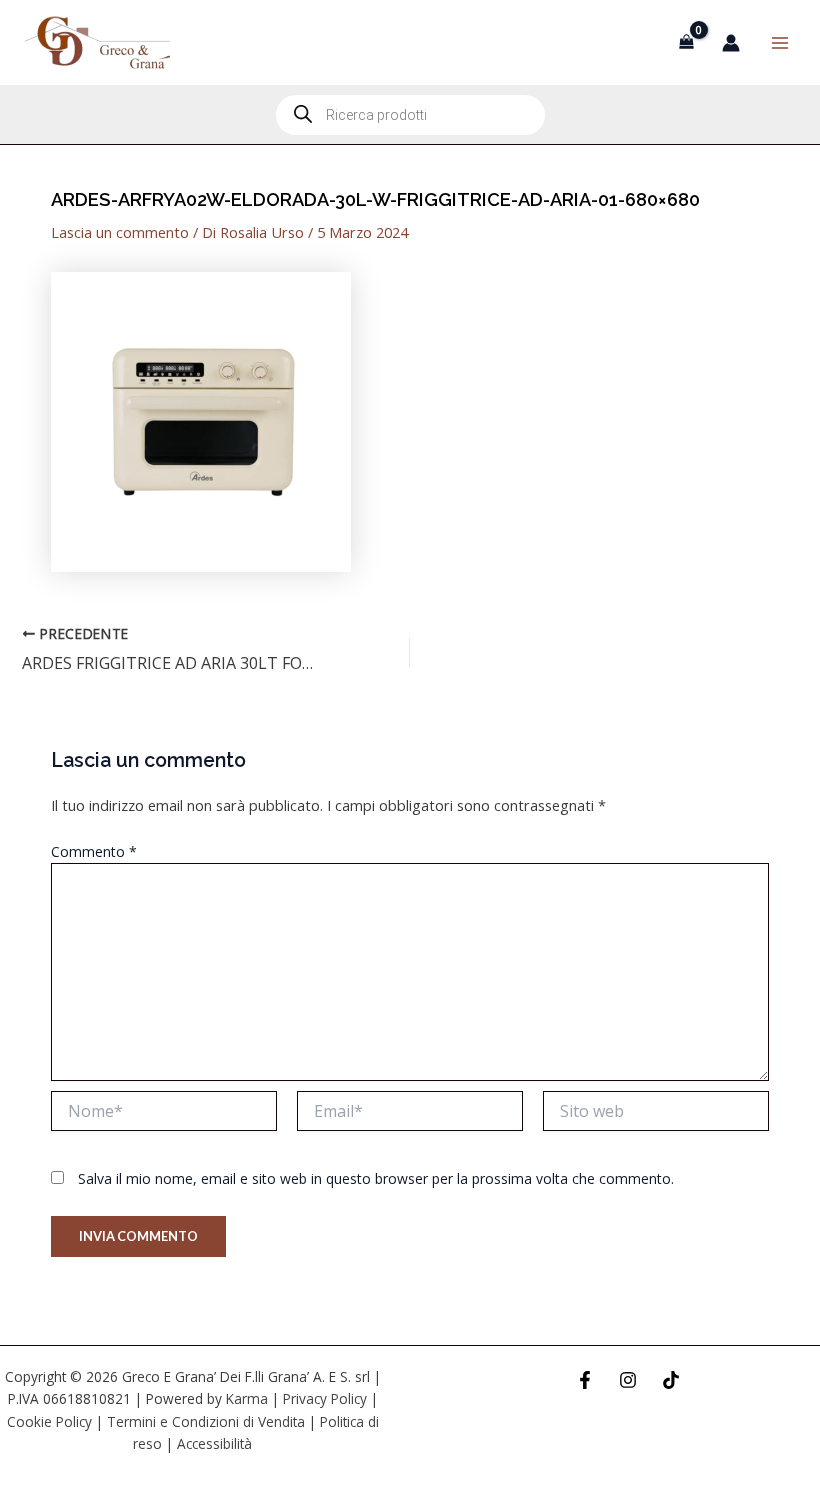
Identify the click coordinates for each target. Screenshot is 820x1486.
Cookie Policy (49, 1421)
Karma (247, 1398)
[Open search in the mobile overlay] (410, 115)
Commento (94, 851)
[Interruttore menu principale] (780, 42)
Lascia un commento (120, 232)
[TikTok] (671, 1380)
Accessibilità (214, 1443)
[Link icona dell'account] (731, 43)
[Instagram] (628, 1380)
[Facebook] (585, 1380)
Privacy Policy (325, 1398)
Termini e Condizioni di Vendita (206, 1421)
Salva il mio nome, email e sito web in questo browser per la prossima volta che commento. (376, 1178)
